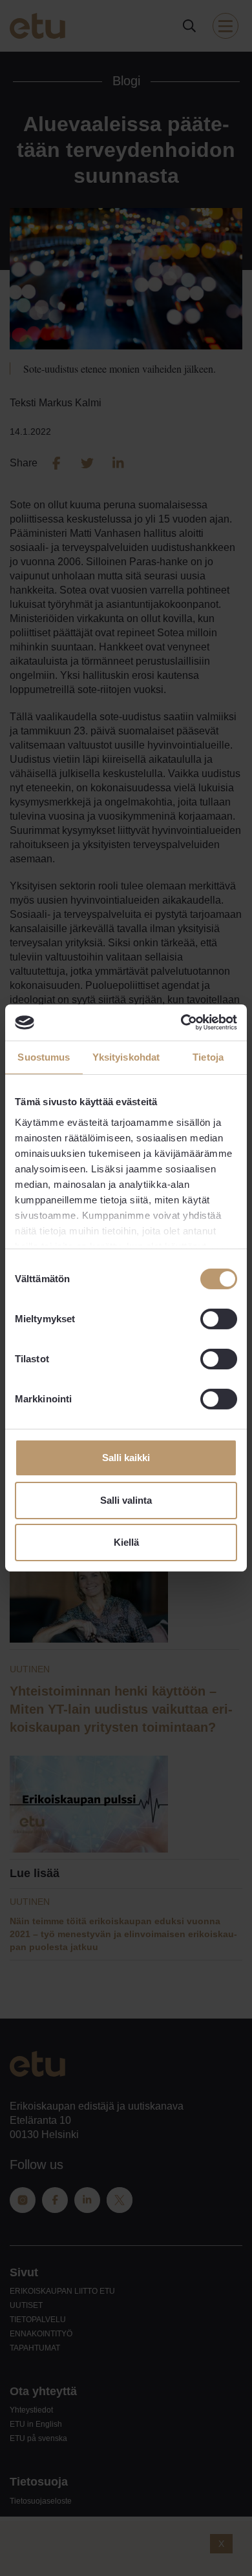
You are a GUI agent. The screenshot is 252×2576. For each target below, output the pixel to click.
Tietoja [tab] (208, 1056)
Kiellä (126, 1542)
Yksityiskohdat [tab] (126, 1056)
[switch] (219, 1319)
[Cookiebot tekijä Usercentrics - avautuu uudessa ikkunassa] (181, 1023)
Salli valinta (126, 1500)
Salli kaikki (126, 1458)
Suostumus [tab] (44, 1056)
